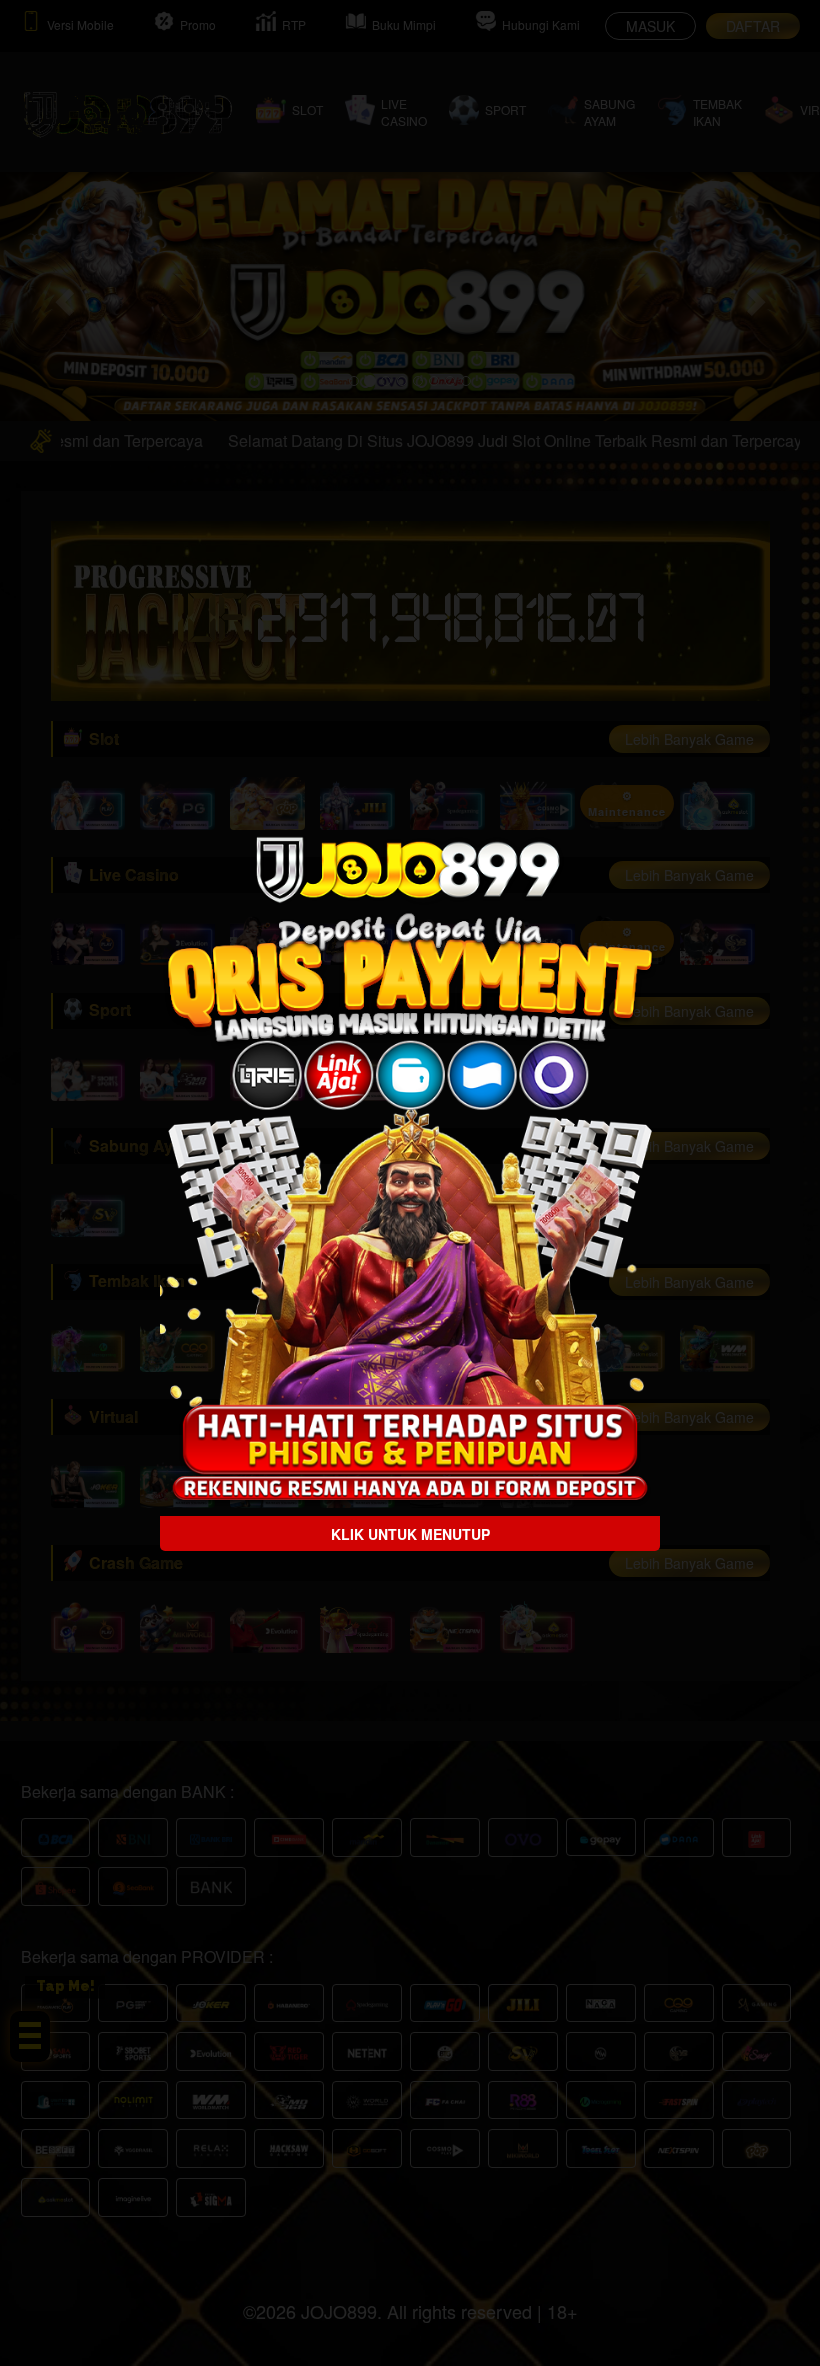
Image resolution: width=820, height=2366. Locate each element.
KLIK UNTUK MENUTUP (410, 1534)
